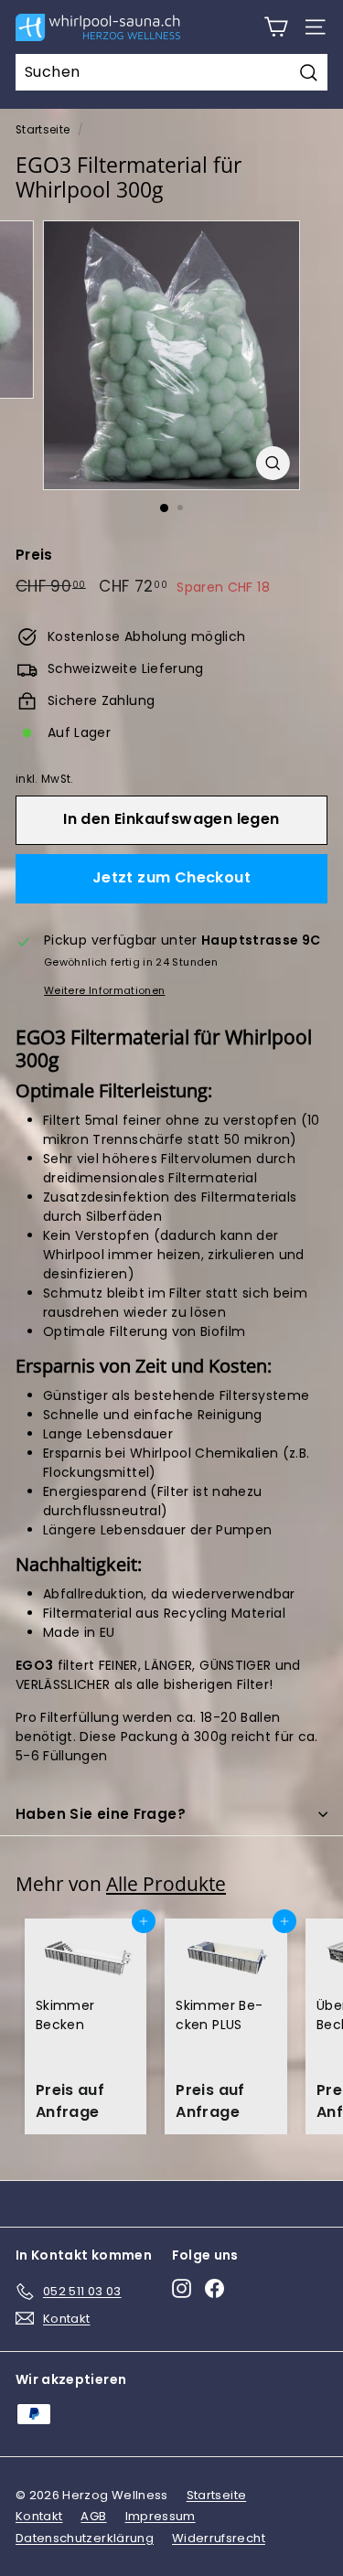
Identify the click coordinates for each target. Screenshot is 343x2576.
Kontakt (39, 2516)
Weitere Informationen (104, 990)
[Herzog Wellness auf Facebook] (214, 2288)
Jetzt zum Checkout (171, 877)
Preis (34, 555)
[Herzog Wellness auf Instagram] (182, 2288)
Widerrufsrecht (219, 2538)
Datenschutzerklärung (85, 2538)
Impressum (161, 2516)
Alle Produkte (166, 1884)
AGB (93, 2516)
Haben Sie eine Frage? (101, 1814)
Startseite (43, 130)
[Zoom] (273, 463)
